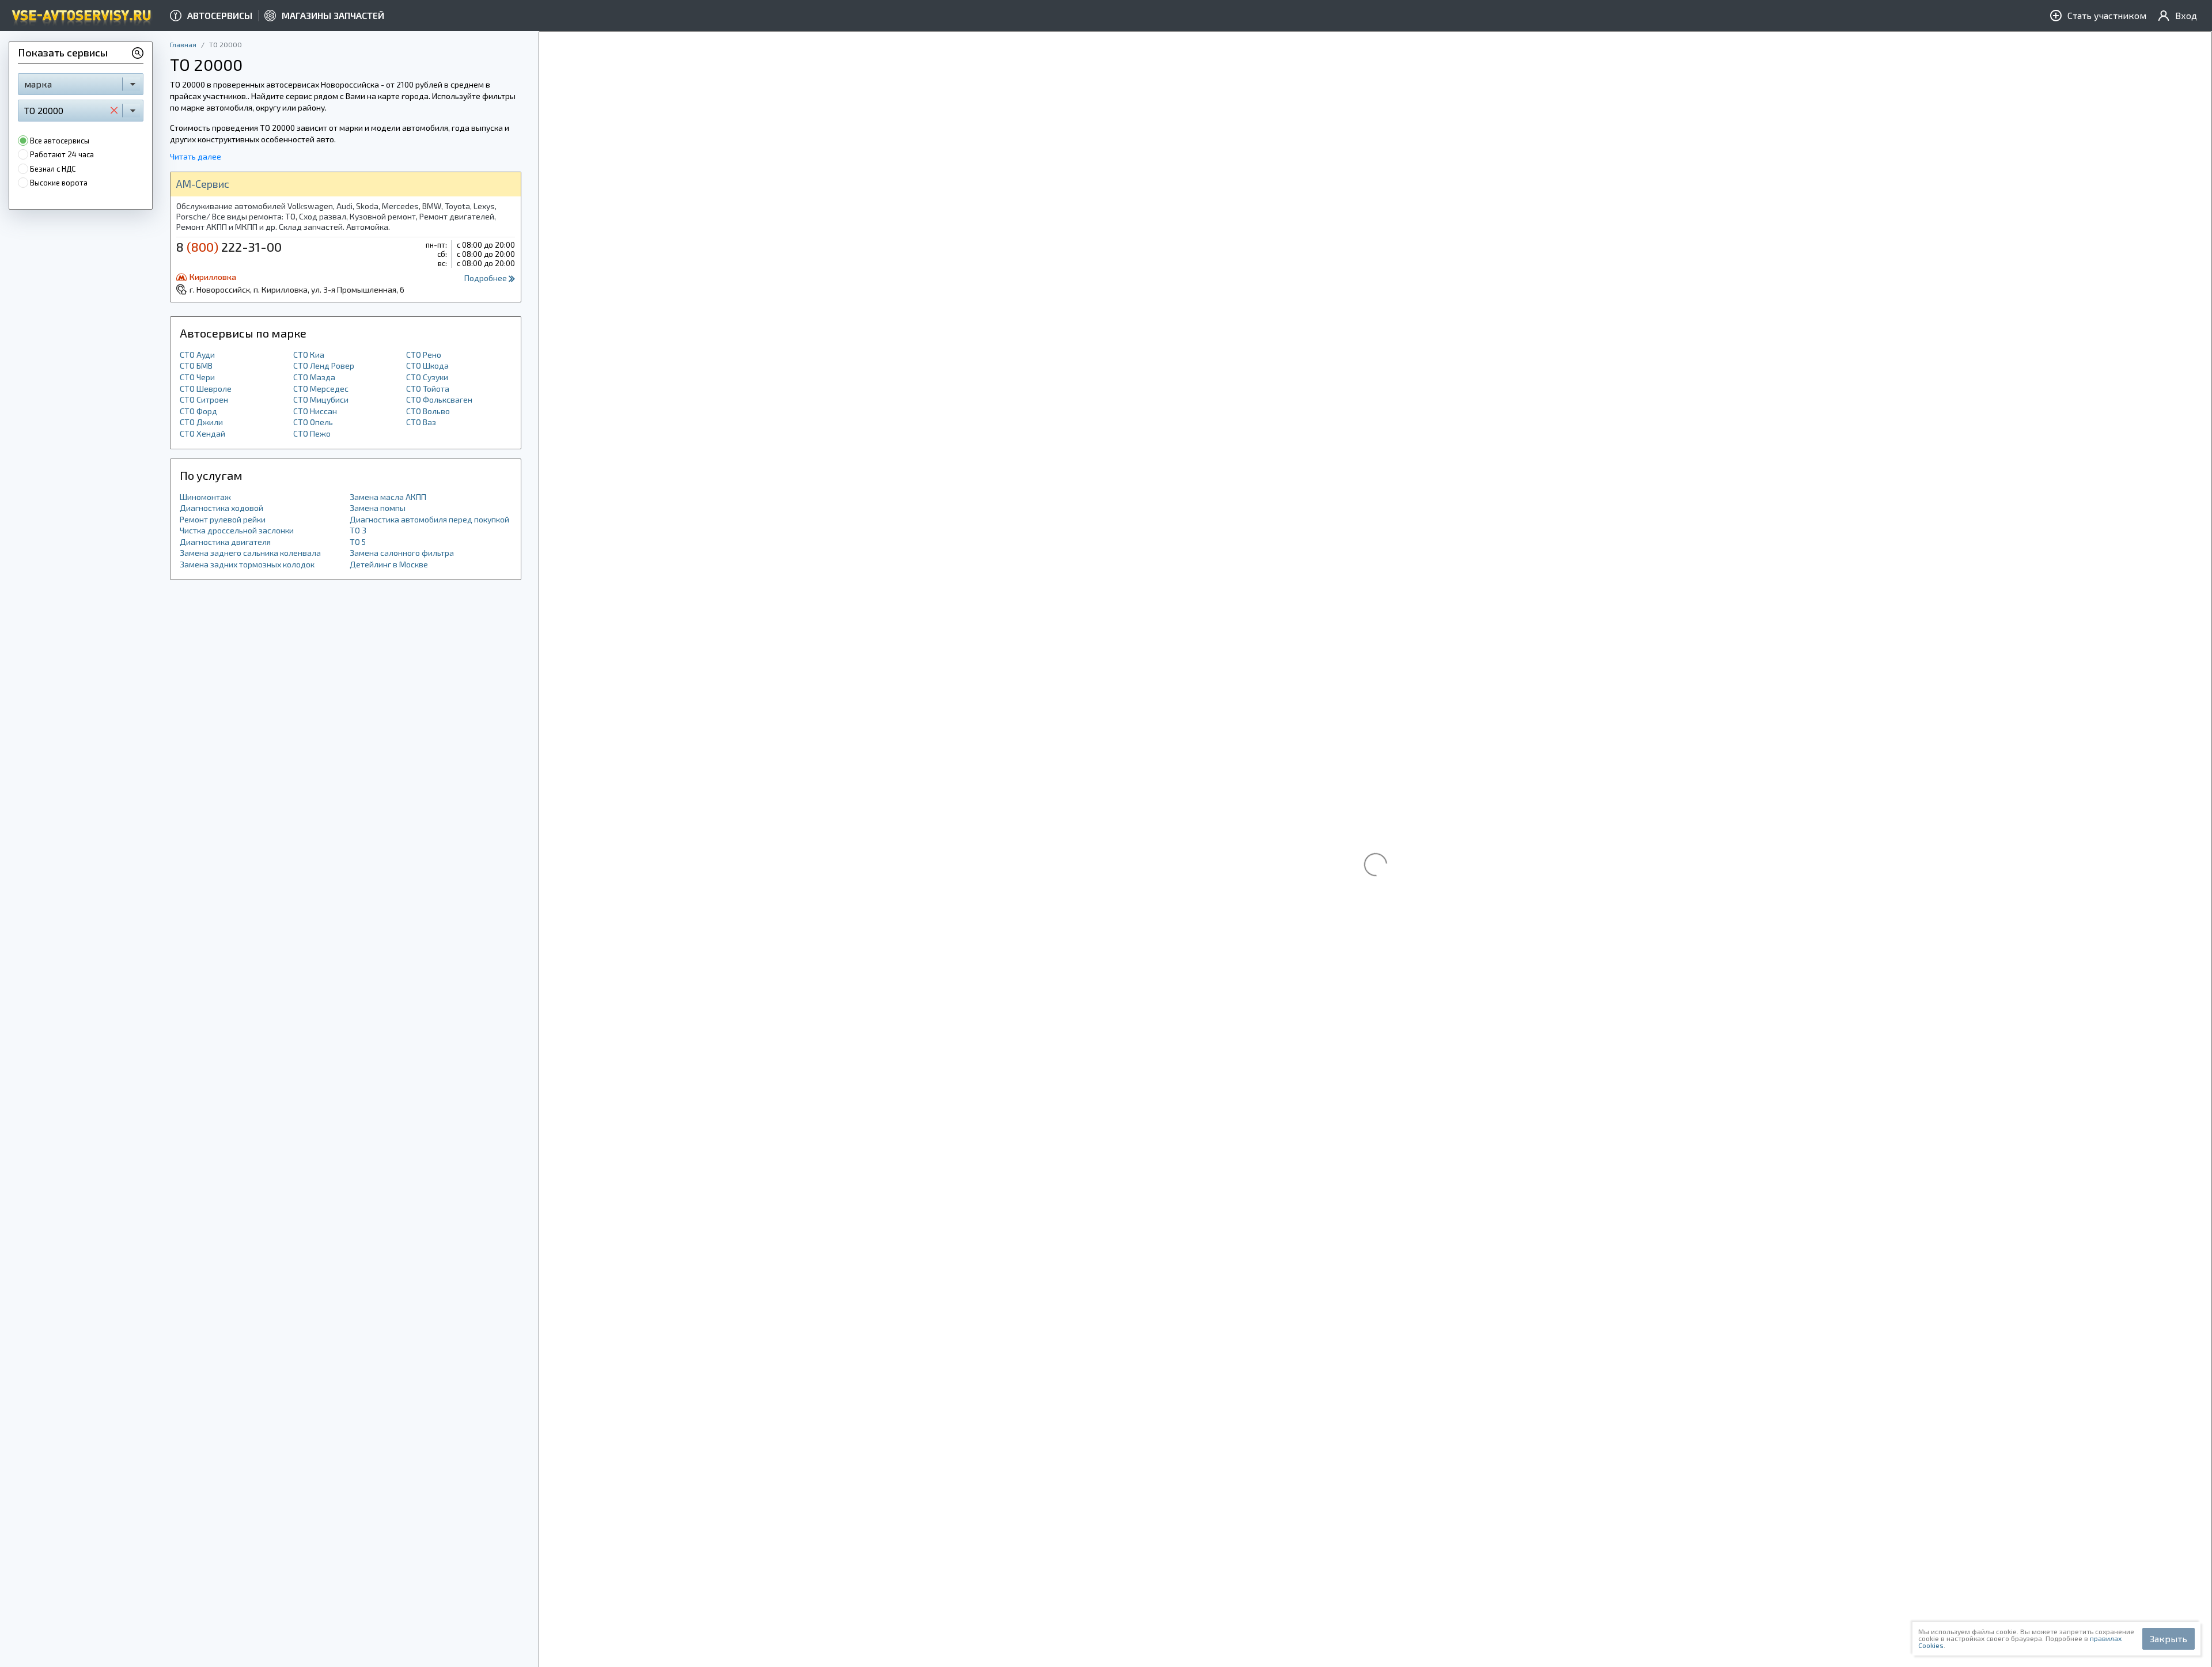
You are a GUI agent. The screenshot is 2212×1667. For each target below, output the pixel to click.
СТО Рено (424, 355)
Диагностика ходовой (221, 508)
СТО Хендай (202, 433)
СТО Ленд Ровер (324, 365)
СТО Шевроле (206, 389)
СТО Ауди (197, 355)
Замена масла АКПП (388, 497)
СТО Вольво (428, 411)
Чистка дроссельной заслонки (237, 530)
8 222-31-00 (229, 247)
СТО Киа (309, 355)
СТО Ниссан (315, 411)
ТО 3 (358, 530)
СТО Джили (201, 422)
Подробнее (486, 278)
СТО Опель (313, 422)
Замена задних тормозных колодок (247, 564)
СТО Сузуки (427, 377)
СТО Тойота (428, 389)
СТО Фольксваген (439, 399)
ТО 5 (358, 542)
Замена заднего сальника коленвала (250, 553)
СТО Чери (197, 377)
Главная (183, 44)
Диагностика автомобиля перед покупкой (429, 519)
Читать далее (196, 156)
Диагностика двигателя (225, 542)
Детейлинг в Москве (389, 564)
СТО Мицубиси (321, 399)
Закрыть (2169, 1638)
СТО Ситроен (204, 399)
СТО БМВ (196, 365)
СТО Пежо (312, 433)
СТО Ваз (421, 422)
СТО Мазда (314, 377)
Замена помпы (378, 508)
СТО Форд (198, 411)
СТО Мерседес (321, 389)
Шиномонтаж (205, 497)
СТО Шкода (427, 365)
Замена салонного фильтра (402, 553)
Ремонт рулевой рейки (223, 519)
